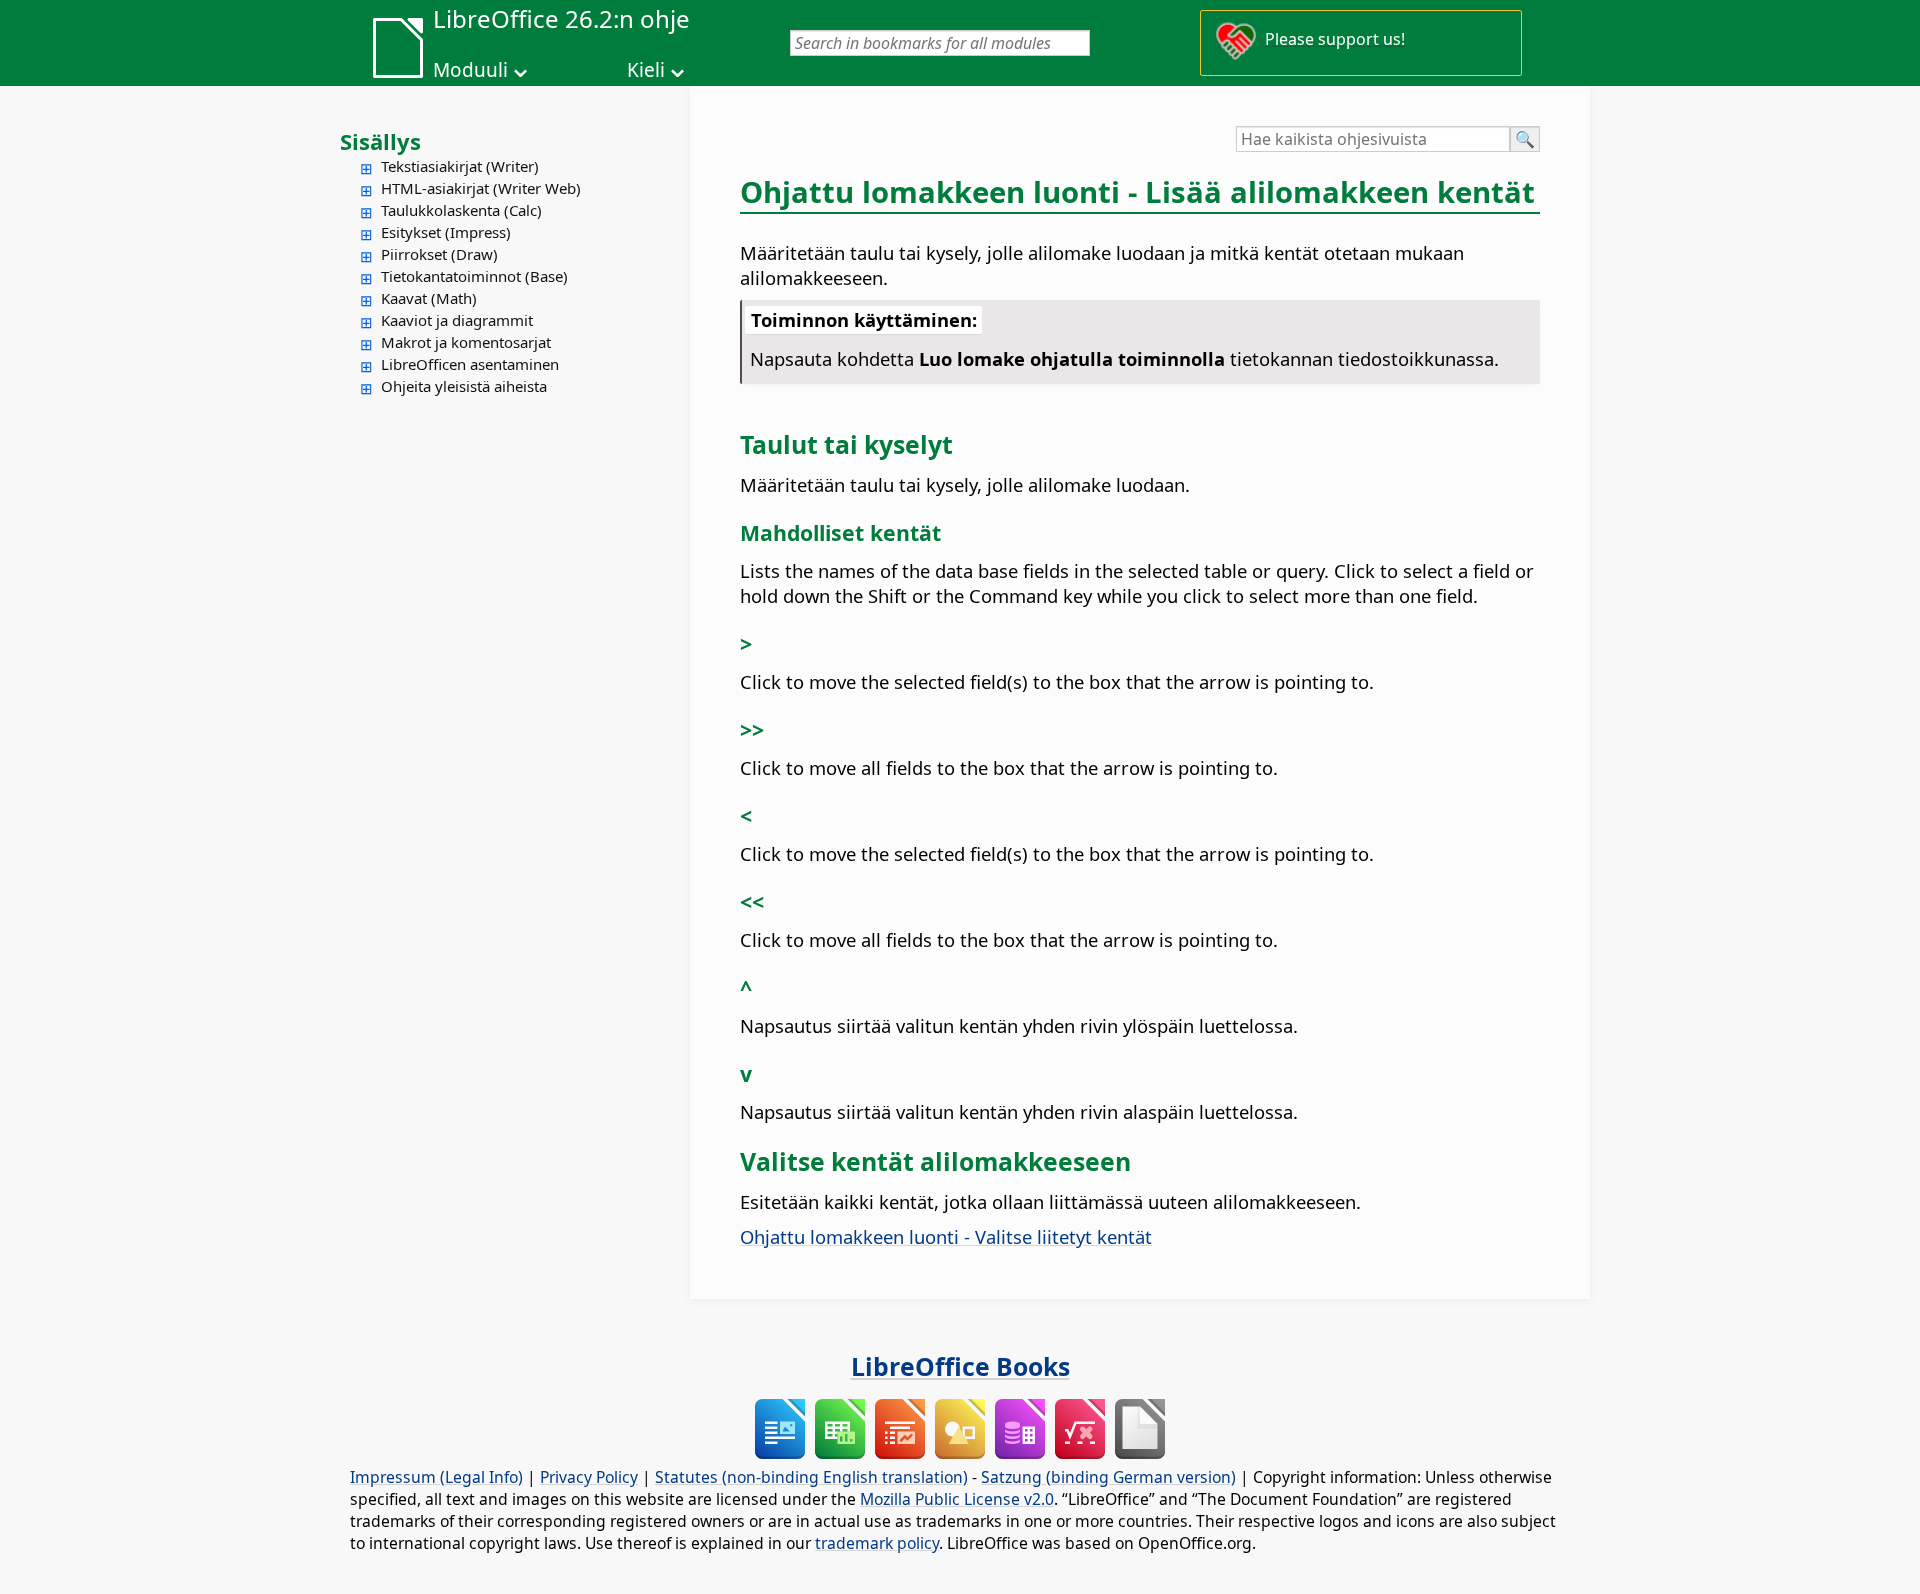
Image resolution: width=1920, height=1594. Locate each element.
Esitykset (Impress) (446, 232)
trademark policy (877, 1543)
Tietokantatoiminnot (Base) (474, 276)
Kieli (646, 70)
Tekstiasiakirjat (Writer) (460, 166)
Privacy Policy (589, 1477)
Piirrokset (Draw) (439, 254)
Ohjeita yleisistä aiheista (464, 386)
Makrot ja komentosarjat (466, 342)
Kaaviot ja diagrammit (457, 320)
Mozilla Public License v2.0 (957, 1499)
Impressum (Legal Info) (436, 1477)
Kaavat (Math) (429, 298)
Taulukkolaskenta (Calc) (461, 210)
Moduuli (470, 70)
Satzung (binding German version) (1108, 1477)
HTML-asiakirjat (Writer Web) (481, 188)
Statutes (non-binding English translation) (811, 1477)
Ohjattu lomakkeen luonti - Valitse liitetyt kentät (946, 1236)
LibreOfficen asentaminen (470, 364)
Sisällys (380, 141)
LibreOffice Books (960, 1366)
